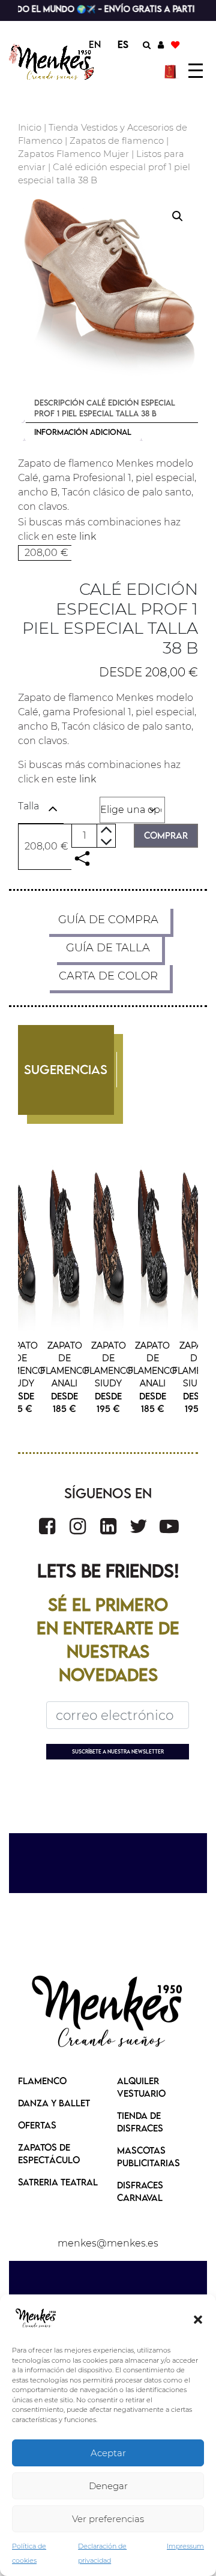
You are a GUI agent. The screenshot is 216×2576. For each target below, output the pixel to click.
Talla (28, 806)
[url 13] (161, 44)
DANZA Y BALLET (54, 2103)
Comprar (166, 835)
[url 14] (175, 44)
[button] (198, 2318)
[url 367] (47, 1526)
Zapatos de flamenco (117, 141)
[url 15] (172, 71)
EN (95, 44)
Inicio (30, 128)
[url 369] (108, 1526)
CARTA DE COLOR (108, 976)
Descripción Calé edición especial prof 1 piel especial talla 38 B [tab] (105, 408)
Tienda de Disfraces (140, 2122)
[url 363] (64, 1241)
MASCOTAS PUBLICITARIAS (148, 2156)
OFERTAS (37, 2125)
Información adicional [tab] (83, 432)
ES (123, 44)
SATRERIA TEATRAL (58, 2182)
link (88, 536)
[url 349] (82, 859)
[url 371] (169, 1526)
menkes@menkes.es (108, 2243)
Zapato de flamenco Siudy (21, 1364)
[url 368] (78, 1526)
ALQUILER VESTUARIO (141, 2087)
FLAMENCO (42, 2081)
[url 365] (21, 1241)
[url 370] (139, 1526)
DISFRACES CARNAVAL (140, 2191)
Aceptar (108, 2453)
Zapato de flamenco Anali (64, 1364)
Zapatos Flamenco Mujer (73, 154)
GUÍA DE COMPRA (108, 920)
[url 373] (108, 2013)
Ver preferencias (108, 2519)
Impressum (185, 2546)
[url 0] (36, 2318)
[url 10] (53, 62)
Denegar (108, 2486)
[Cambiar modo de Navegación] (196, 71)
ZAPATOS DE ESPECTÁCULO (49, 2153)
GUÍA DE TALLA (108, 948)
